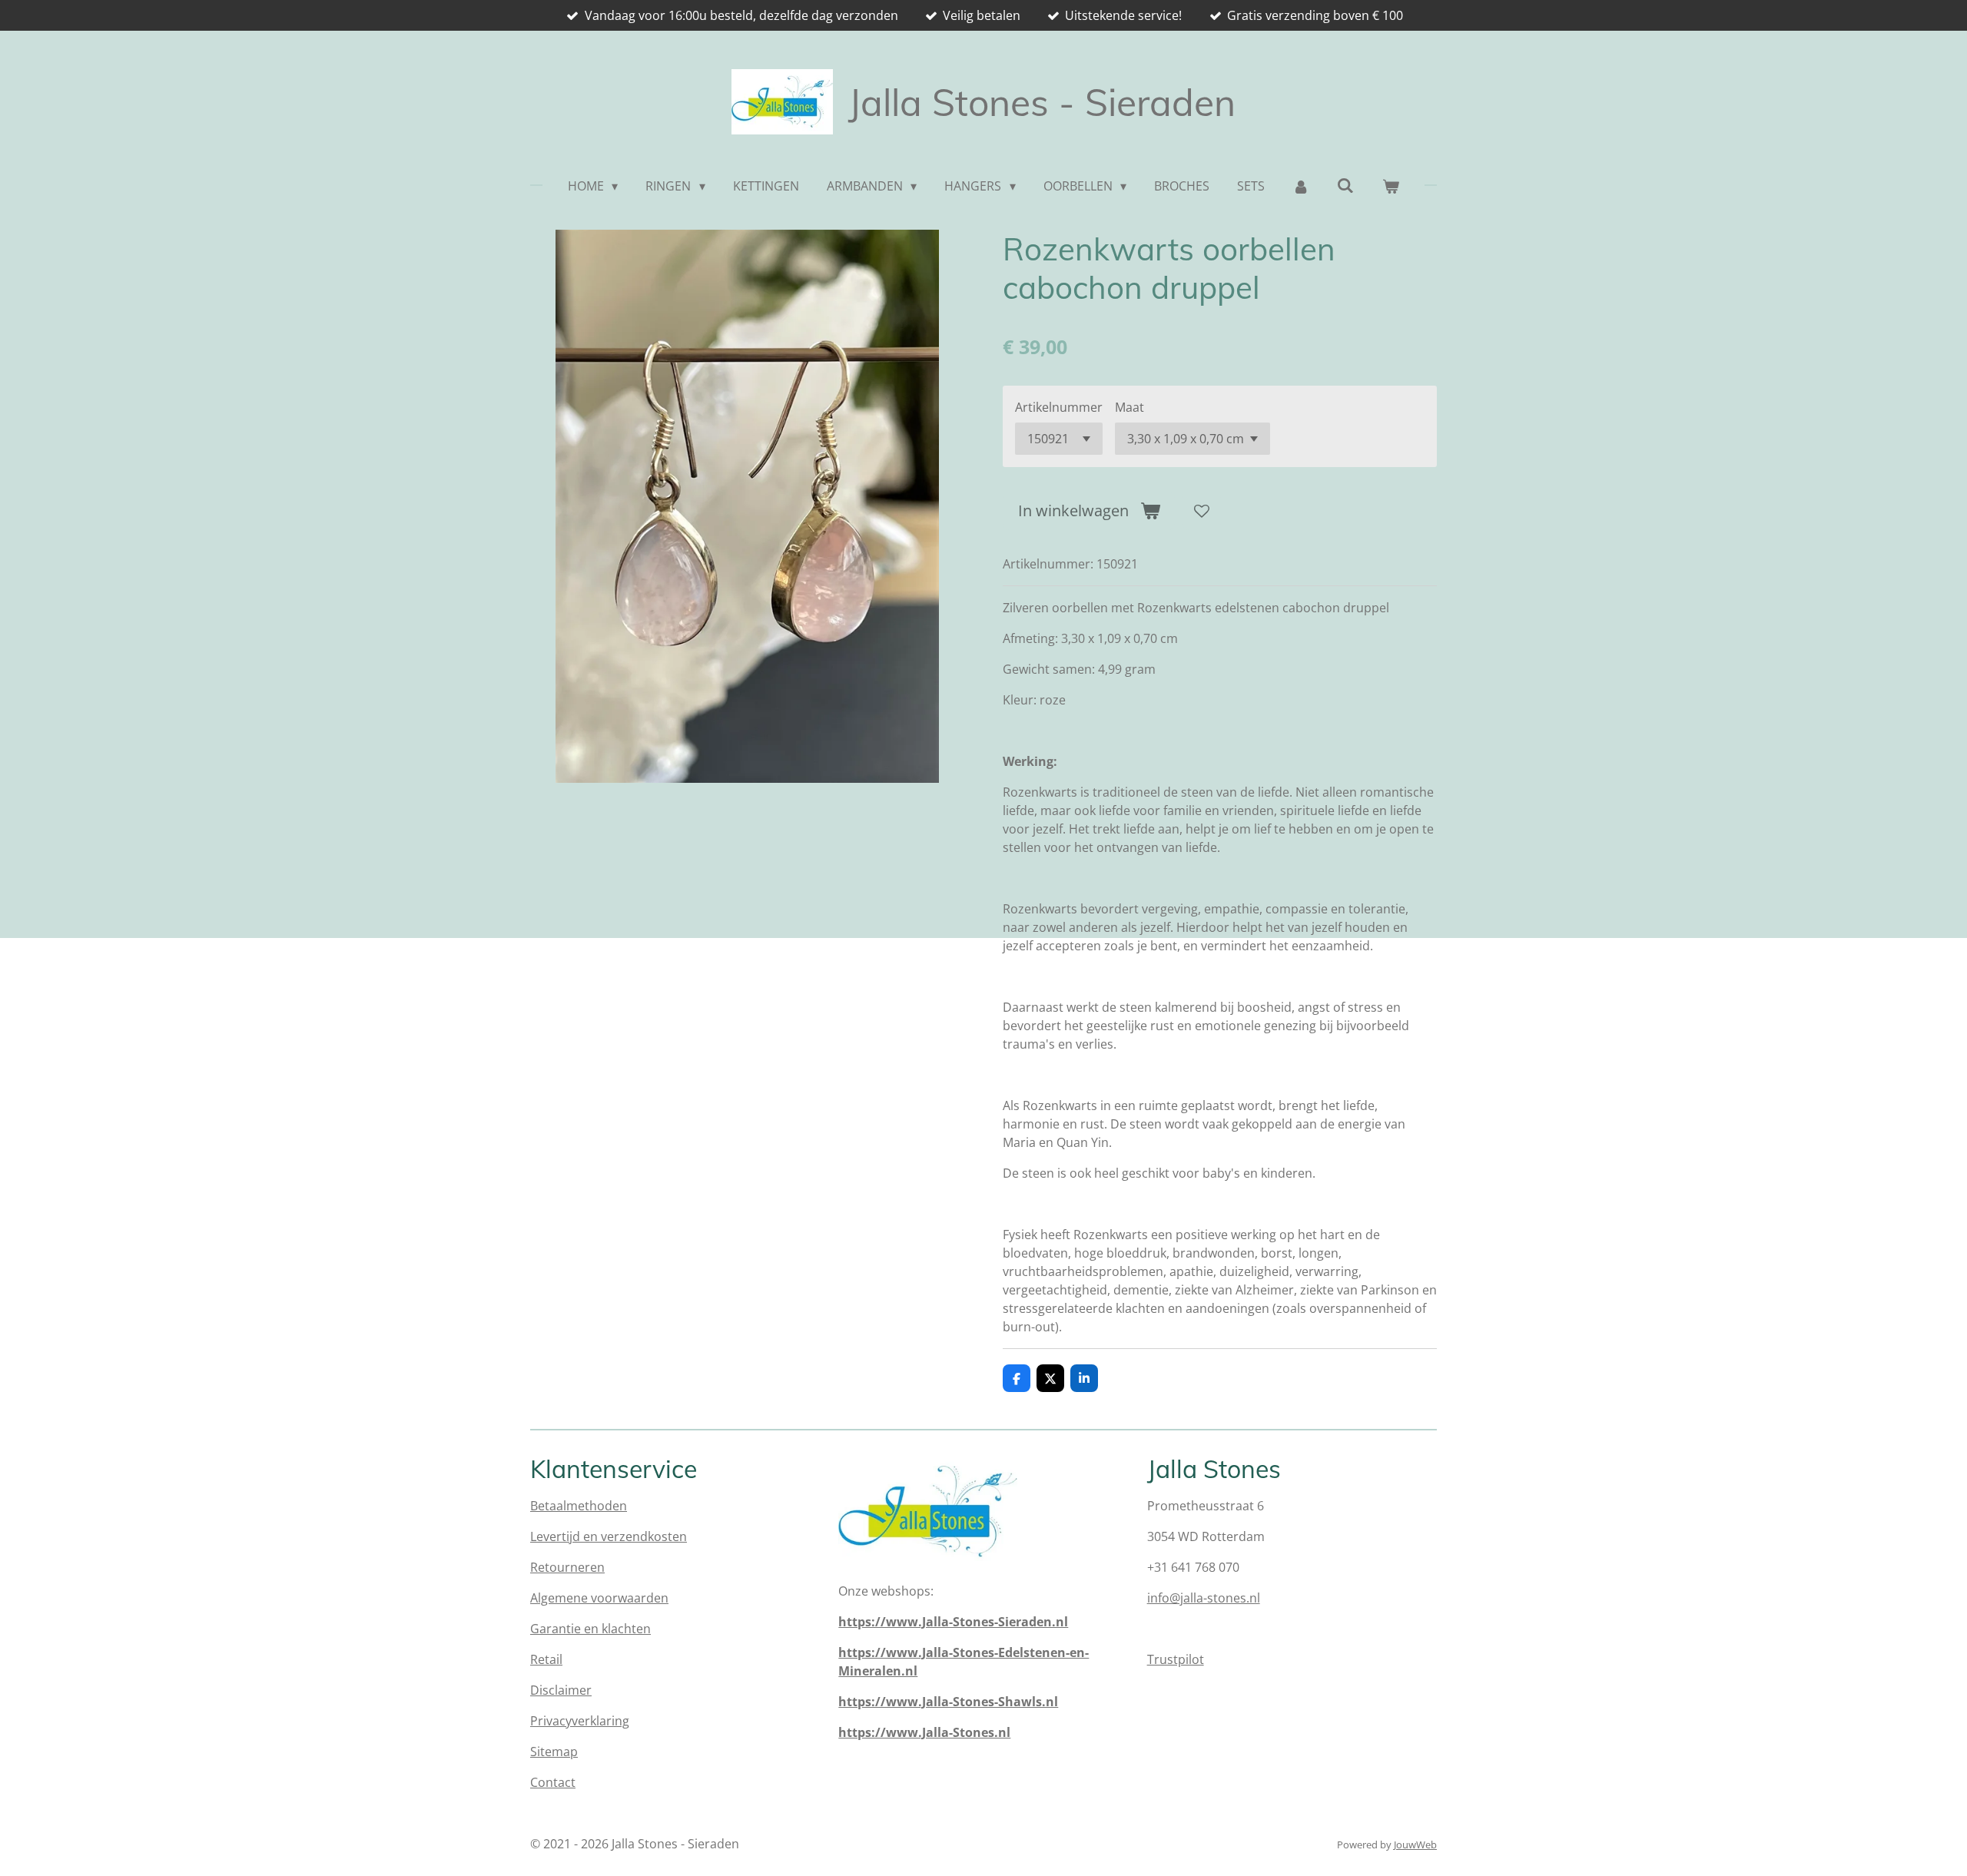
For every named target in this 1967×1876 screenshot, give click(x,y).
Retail (546, 1659)
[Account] (1301, 186)
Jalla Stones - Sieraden (1042, 102)
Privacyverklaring (580, 1721)
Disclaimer (561, 1690)
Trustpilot (1176, 1659)
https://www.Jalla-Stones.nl (924, 1732)
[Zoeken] (1345, 185)
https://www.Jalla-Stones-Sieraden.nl (953, 1622)
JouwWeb (1415, 1845)
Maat (1129, 407)
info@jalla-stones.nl (1204, 1598)
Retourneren (567, 1567)
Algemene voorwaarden (599, 1598)
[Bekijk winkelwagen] (1391, 186)
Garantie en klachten (590, 1629)
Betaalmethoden (579, 1506)
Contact (553, 1782)
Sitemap (554, 1752)
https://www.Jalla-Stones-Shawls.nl (948, 1702)
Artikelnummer (1059, 407)
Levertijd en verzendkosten (609, 1536)
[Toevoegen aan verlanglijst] (1202, 511)
